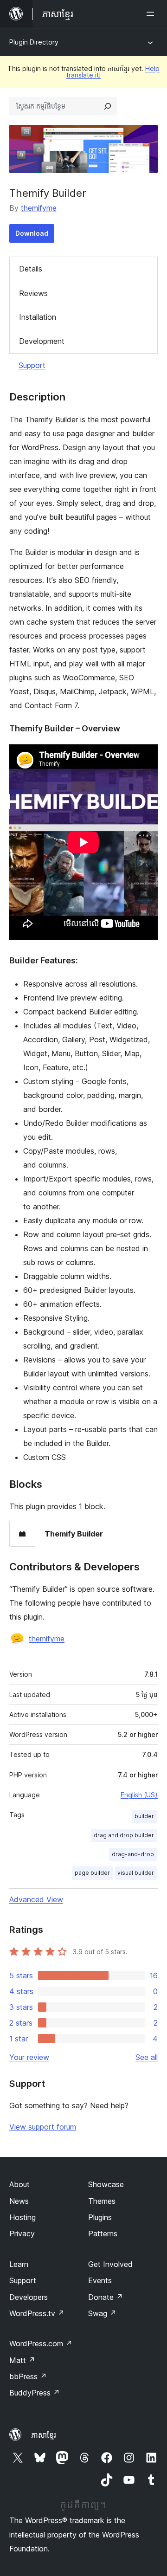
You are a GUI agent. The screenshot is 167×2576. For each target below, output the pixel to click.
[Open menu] (152, 14)
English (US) (139, 1795)
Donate (106, 2297)
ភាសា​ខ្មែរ (44, 2435)
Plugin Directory (34, 42)
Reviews (33, 293)
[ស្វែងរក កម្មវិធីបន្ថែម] (108, 106)
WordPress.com (41, 2344)
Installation (38, 317)
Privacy (22, 2234)
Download (32, 233)
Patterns (103, 2234)
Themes (102, 2201)
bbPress (28, 2376)
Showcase (106, 2184)
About (19, 2184)
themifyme (39, 208)
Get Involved (110, 2264)
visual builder (136, 1873)
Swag (102, 2313)
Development (42, 341)
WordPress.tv (37, 2313)
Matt (22, 2360)
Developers (29, 2297)
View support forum (43, 2127)
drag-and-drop (133, 1854)
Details (31, 269)
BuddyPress (35, 2393)
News (19, 2201)
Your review (29, 2057)
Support (32, 365)
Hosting (22, 2217)
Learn (19, 2264)
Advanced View (36, 1899)
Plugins (100, 2217)
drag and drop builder (124, 1835)
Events (100, 2280)
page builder (92, 1873)
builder (144, 1816)
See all (147, 2057)
